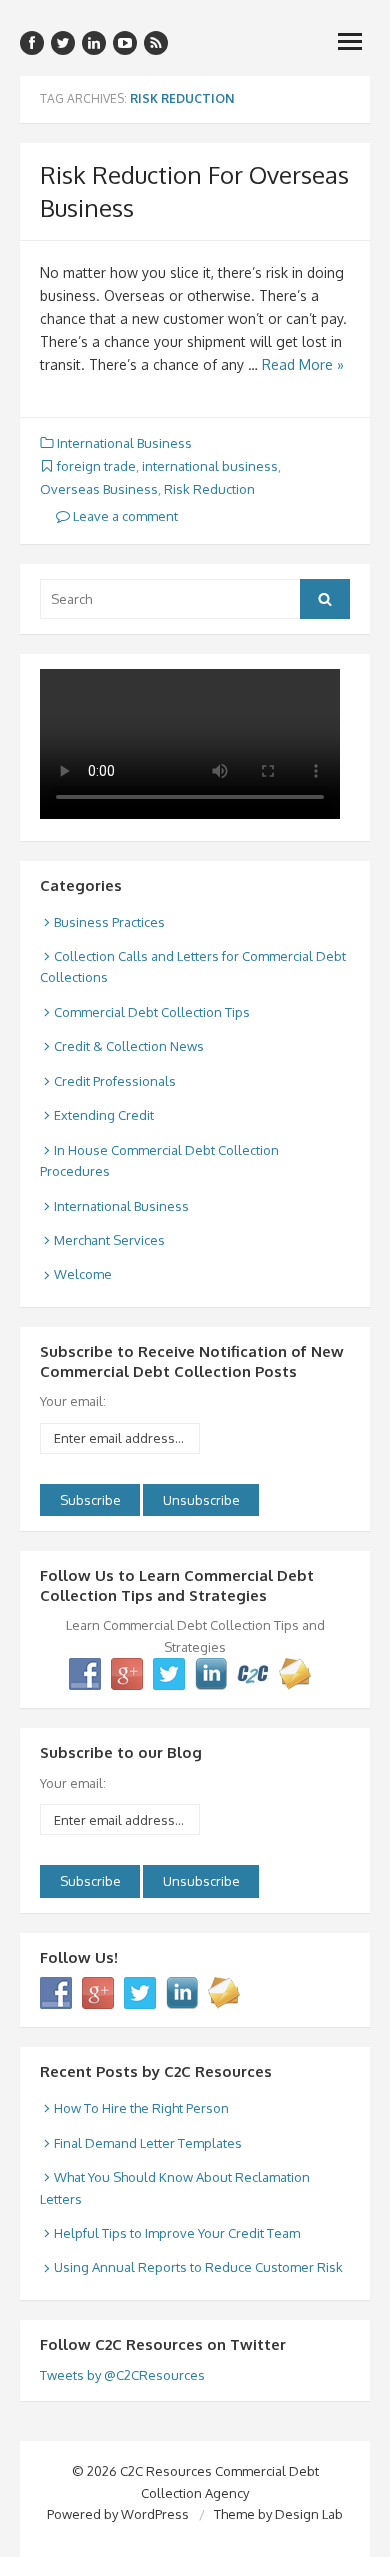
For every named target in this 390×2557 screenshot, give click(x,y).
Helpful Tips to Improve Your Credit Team (177, 2233)
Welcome (83, 1274)
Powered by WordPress (118, 2514)
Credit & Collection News (129, 1046)
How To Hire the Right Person (141, 2108)
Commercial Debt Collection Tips (152, 1012)
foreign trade (96, 466)
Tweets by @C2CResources (122, 2375)
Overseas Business (99, 489)
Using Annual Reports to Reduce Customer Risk (198, 2267)
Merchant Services (109, 1240)
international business (210, 466)
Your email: (73, 1401)
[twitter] (63, 43)
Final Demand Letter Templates (148, 2143)
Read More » (303, 364)
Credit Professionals (115, 1081)
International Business (124, 443)
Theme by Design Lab (278, 2514)
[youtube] (125, 43)
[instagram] (94, 43)
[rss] (156, 43)
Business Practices (109, 922)
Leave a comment (124, 516)
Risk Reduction (209, 489)
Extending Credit (104, 1115)
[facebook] (32, 43)
